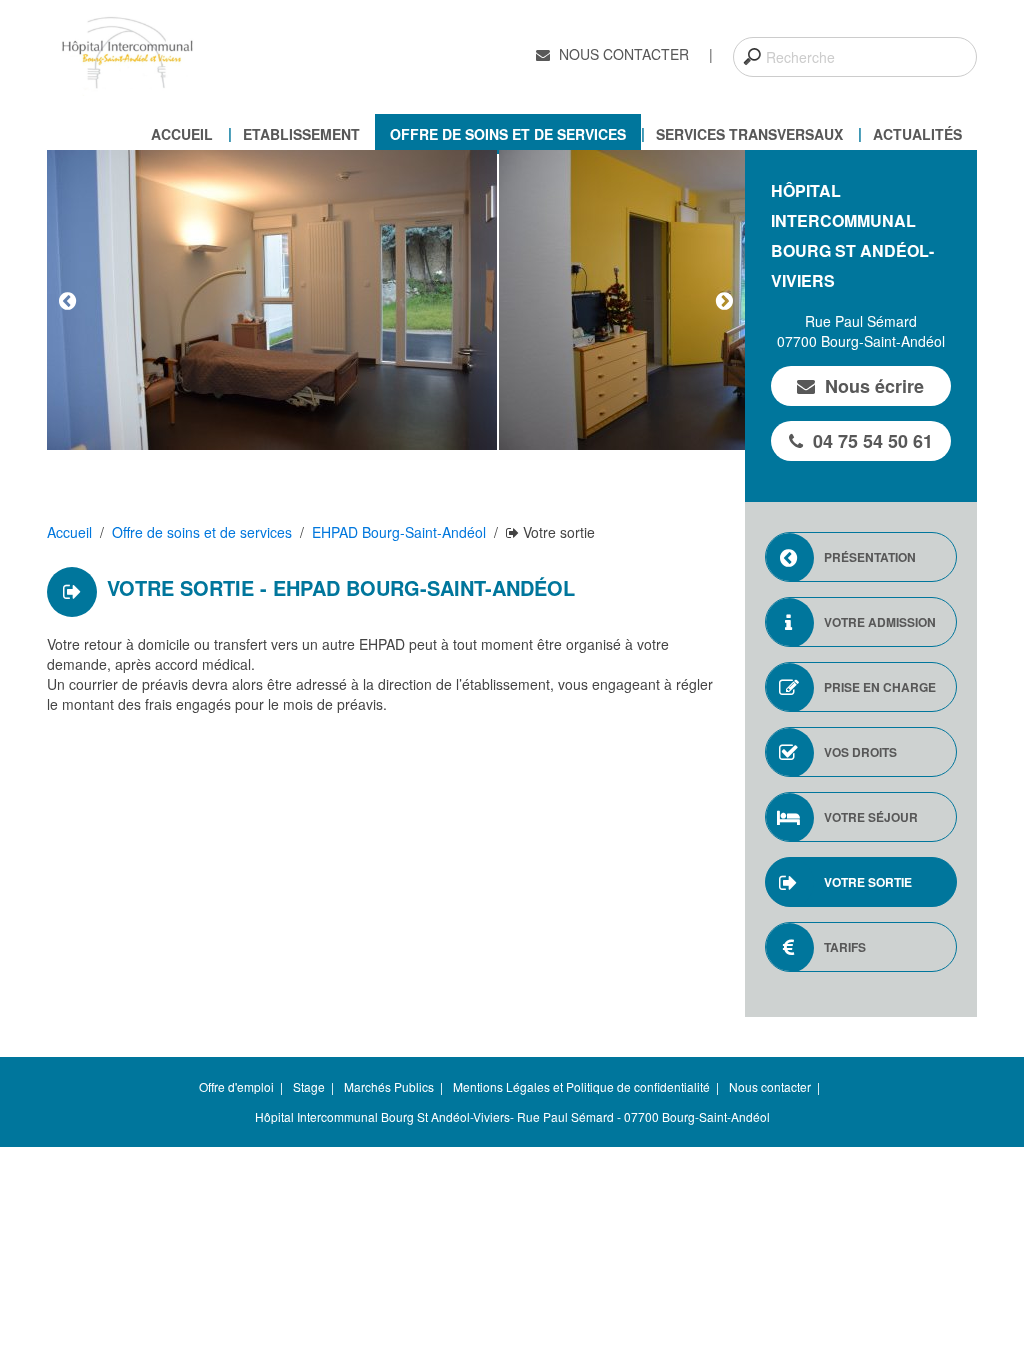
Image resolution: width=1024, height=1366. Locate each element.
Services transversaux (749, 134)
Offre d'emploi (236, 1086)
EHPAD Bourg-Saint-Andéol (399, 532)
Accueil (182, 134)
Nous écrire (874, 386)
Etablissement (301, 134)
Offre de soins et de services (508, 134)
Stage (309, 1086)
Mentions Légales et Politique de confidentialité (581, 1086)
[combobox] (855, 57)
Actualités (917, 134)
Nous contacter (622, 54)
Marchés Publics (389, 1086)
